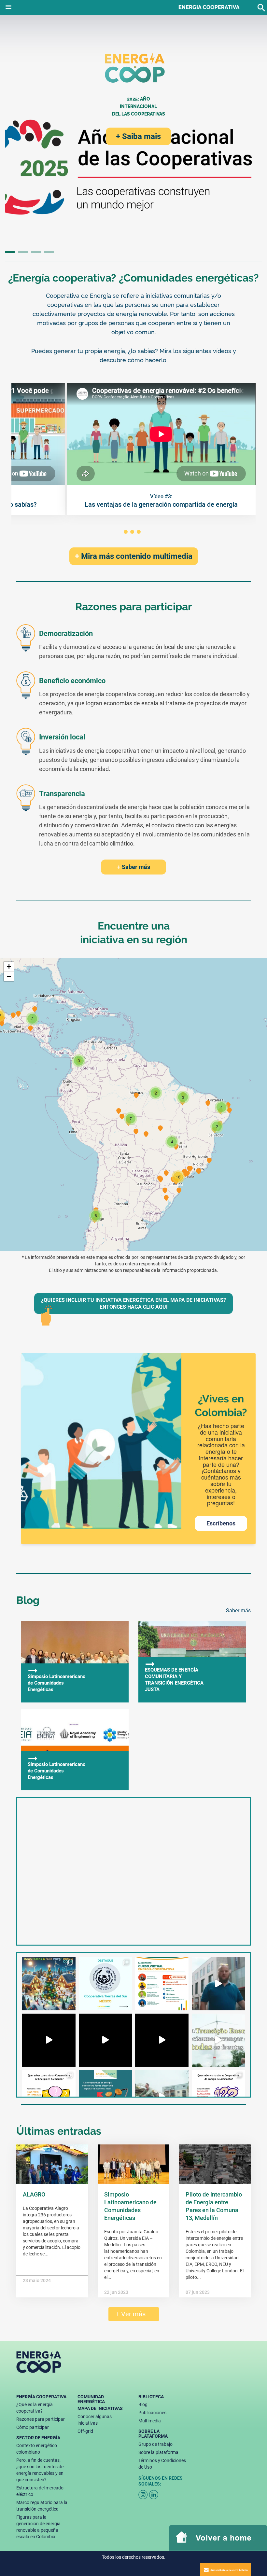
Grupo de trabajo (155, 2444)
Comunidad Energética (91, 2399)
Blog (143, 2404)
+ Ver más (129, 2314)
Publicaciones (152, 2413)
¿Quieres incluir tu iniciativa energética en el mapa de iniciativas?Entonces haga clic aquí (133, 1303)
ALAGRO (34, 2194)
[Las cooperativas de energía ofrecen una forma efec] (105, 2097)
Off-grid (85, 2431)
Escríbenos (221, 1523)
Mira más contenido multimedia (134, 556)
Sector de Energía (38, 2438)
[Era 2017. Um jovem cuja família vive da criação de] (105, 1984)
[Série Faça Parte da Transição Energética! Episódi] (218, 2097)
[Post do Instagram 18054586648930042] (162, 2097)
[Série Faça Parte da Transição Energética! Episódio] (49, 2097)
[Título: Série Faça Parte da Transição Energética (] (162, 2040)
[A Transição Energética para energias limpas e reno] (218, 1984)
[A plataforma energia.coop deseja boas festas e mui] (49, 1984)
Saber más (134, 867)
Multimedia (150, 2421)
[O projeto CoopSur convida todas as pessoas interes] (162, 1984)
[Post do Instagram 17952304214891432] (105, 2040)
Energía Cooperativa (41, 2397)
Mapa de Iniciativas (100, 2408)
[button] (8, 6)
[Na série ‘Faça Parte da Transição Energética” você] (49, 2040)
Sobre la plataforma (158, 2452)
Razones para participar (41, 2419)
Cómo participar (33, 2427)
